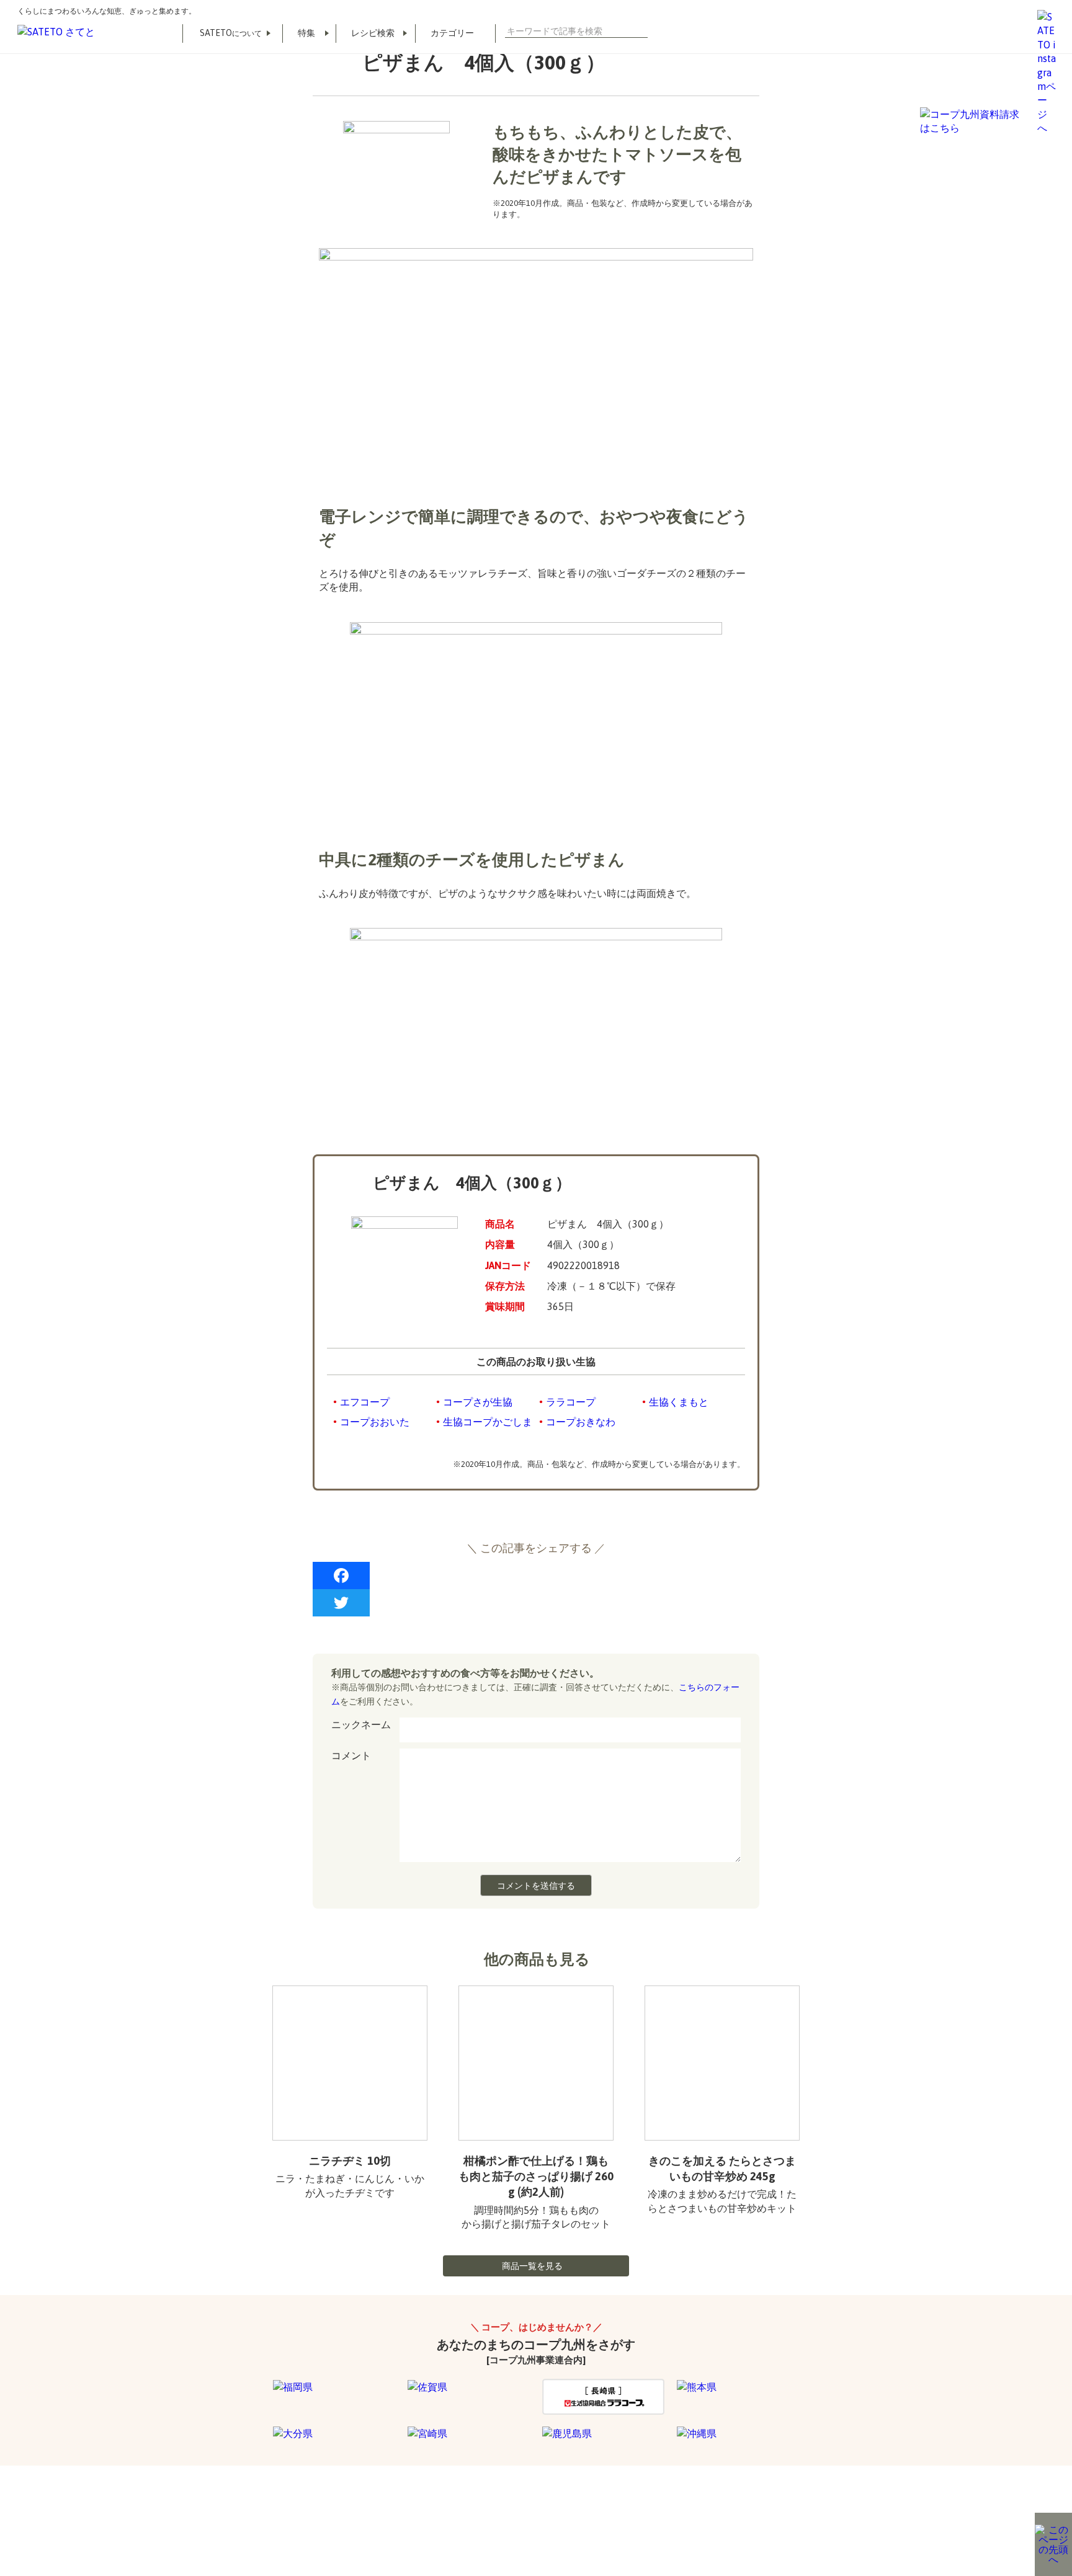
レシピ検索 (373, 33)
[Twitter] (536, 1603)
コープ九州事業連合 (388, 2514)
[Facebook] (536, 1575)
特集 (306, 33)
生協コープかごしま (488, 1422)
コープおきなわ (581, 1422)
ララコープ (571, 1402)
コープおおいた (375, 1422)
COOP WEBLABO (296, 2514)
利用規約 (223, 2514)
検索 (643, 31)
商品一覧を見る (532, 2266)
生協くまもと (679, 1402)
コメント (351, 1755)
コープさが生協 (478, 1402)
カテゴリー (452, 33)
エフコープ (365, 1402)
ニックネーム (361, 1724)
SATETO (231, 33)
